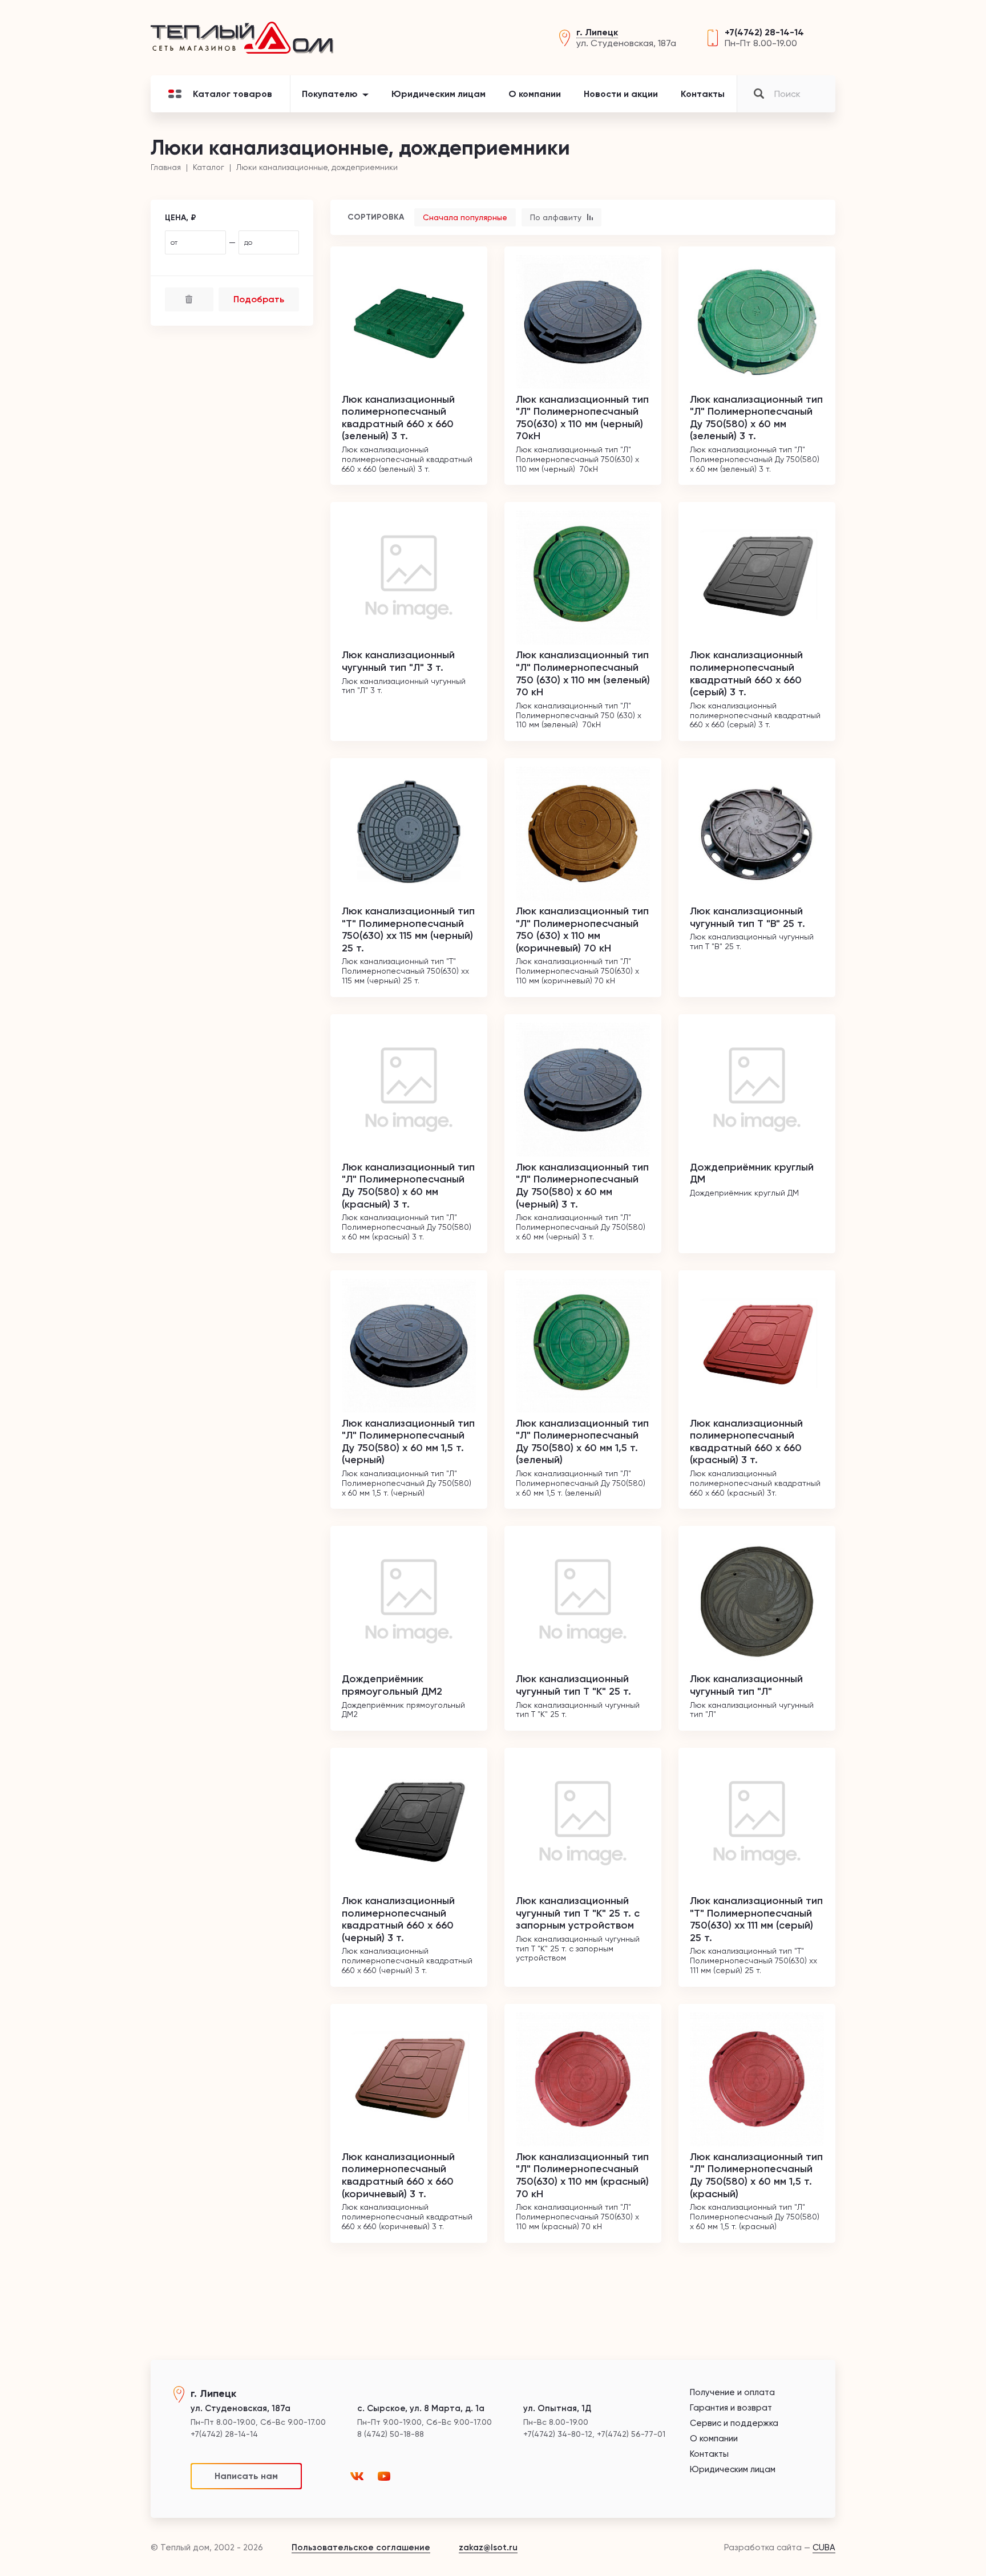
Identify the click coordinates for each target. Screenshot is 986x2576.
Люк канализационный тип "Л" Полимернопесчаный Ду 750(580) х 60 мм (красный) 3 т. (408, 1186)
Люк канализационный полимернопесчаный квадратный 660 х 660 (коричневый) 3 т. (398, 2175)
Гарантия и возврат (731, 2408)
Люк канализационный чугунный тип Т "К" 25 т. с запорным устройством (578, 1913)
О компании (535, 94)
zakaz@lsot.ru (488, 2547)
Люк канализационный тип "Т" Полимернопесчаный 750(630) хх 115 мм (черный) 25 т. (408, 929)
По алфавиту (557, 217)
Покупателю (330, 94)
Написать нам (246, 2476)
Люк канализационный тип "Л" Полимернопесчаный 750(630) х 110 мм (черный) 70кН (582, 418)
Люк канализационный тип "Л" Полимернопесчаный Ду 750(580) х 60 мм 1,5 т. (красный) (756, 2175)
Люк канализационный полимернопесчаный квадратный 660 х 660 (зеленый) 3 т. (398, 418)
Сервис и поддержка (734, 2423)
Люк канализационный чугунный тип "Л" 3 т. (398, 661)
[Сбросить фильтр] (189, 299)
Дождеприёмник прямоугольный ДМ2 (392, 1685)
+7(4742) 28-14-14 (764, 32)
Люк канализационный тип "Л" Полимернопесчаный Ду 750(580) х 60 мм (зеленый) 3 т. (756, 418)
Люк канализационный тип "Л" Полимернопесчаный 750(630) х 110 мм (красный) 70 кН (582, 2175)
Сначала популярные (465, 217)
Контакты (703, 94)
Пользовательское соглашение (361, 2547)
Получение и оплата (732, 2393)
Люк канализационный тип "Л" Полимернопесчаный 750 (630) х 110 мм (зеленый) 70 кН (583, 673)
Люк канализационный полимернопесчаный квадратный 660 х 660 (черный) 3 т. (398, 1919)
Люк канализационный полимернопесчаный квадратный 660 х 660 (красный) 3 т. (746, 1442)
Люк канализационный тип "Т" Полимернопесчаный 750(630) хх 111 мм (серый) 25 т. (756, 1919)
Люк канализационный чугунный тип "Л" (746, 1685)
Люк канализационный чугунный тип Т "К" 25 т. (573, 1685)
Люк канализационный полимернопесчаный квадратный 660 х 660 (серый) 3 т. (746, 673)
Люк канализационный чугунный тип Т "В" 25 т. (747, 917)
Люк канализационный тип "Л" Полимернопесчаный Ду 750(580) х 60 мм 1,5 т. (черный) (408, 1442)
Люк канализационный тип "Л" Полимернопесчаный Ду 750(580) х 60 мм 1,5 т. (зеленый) (582, 1442)
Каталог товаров (233, 94)
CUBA (824, 2547)
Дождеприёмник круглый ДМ (752, 1173)
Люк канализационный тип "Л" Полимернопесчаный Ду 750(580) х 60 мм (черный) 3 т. (582, 1186)
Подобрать (259, 299)
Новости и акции (621, 94)
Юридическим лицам (439, 94)
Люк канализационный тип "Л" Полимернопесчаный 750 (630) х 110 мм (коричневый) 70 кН (582, 929)
